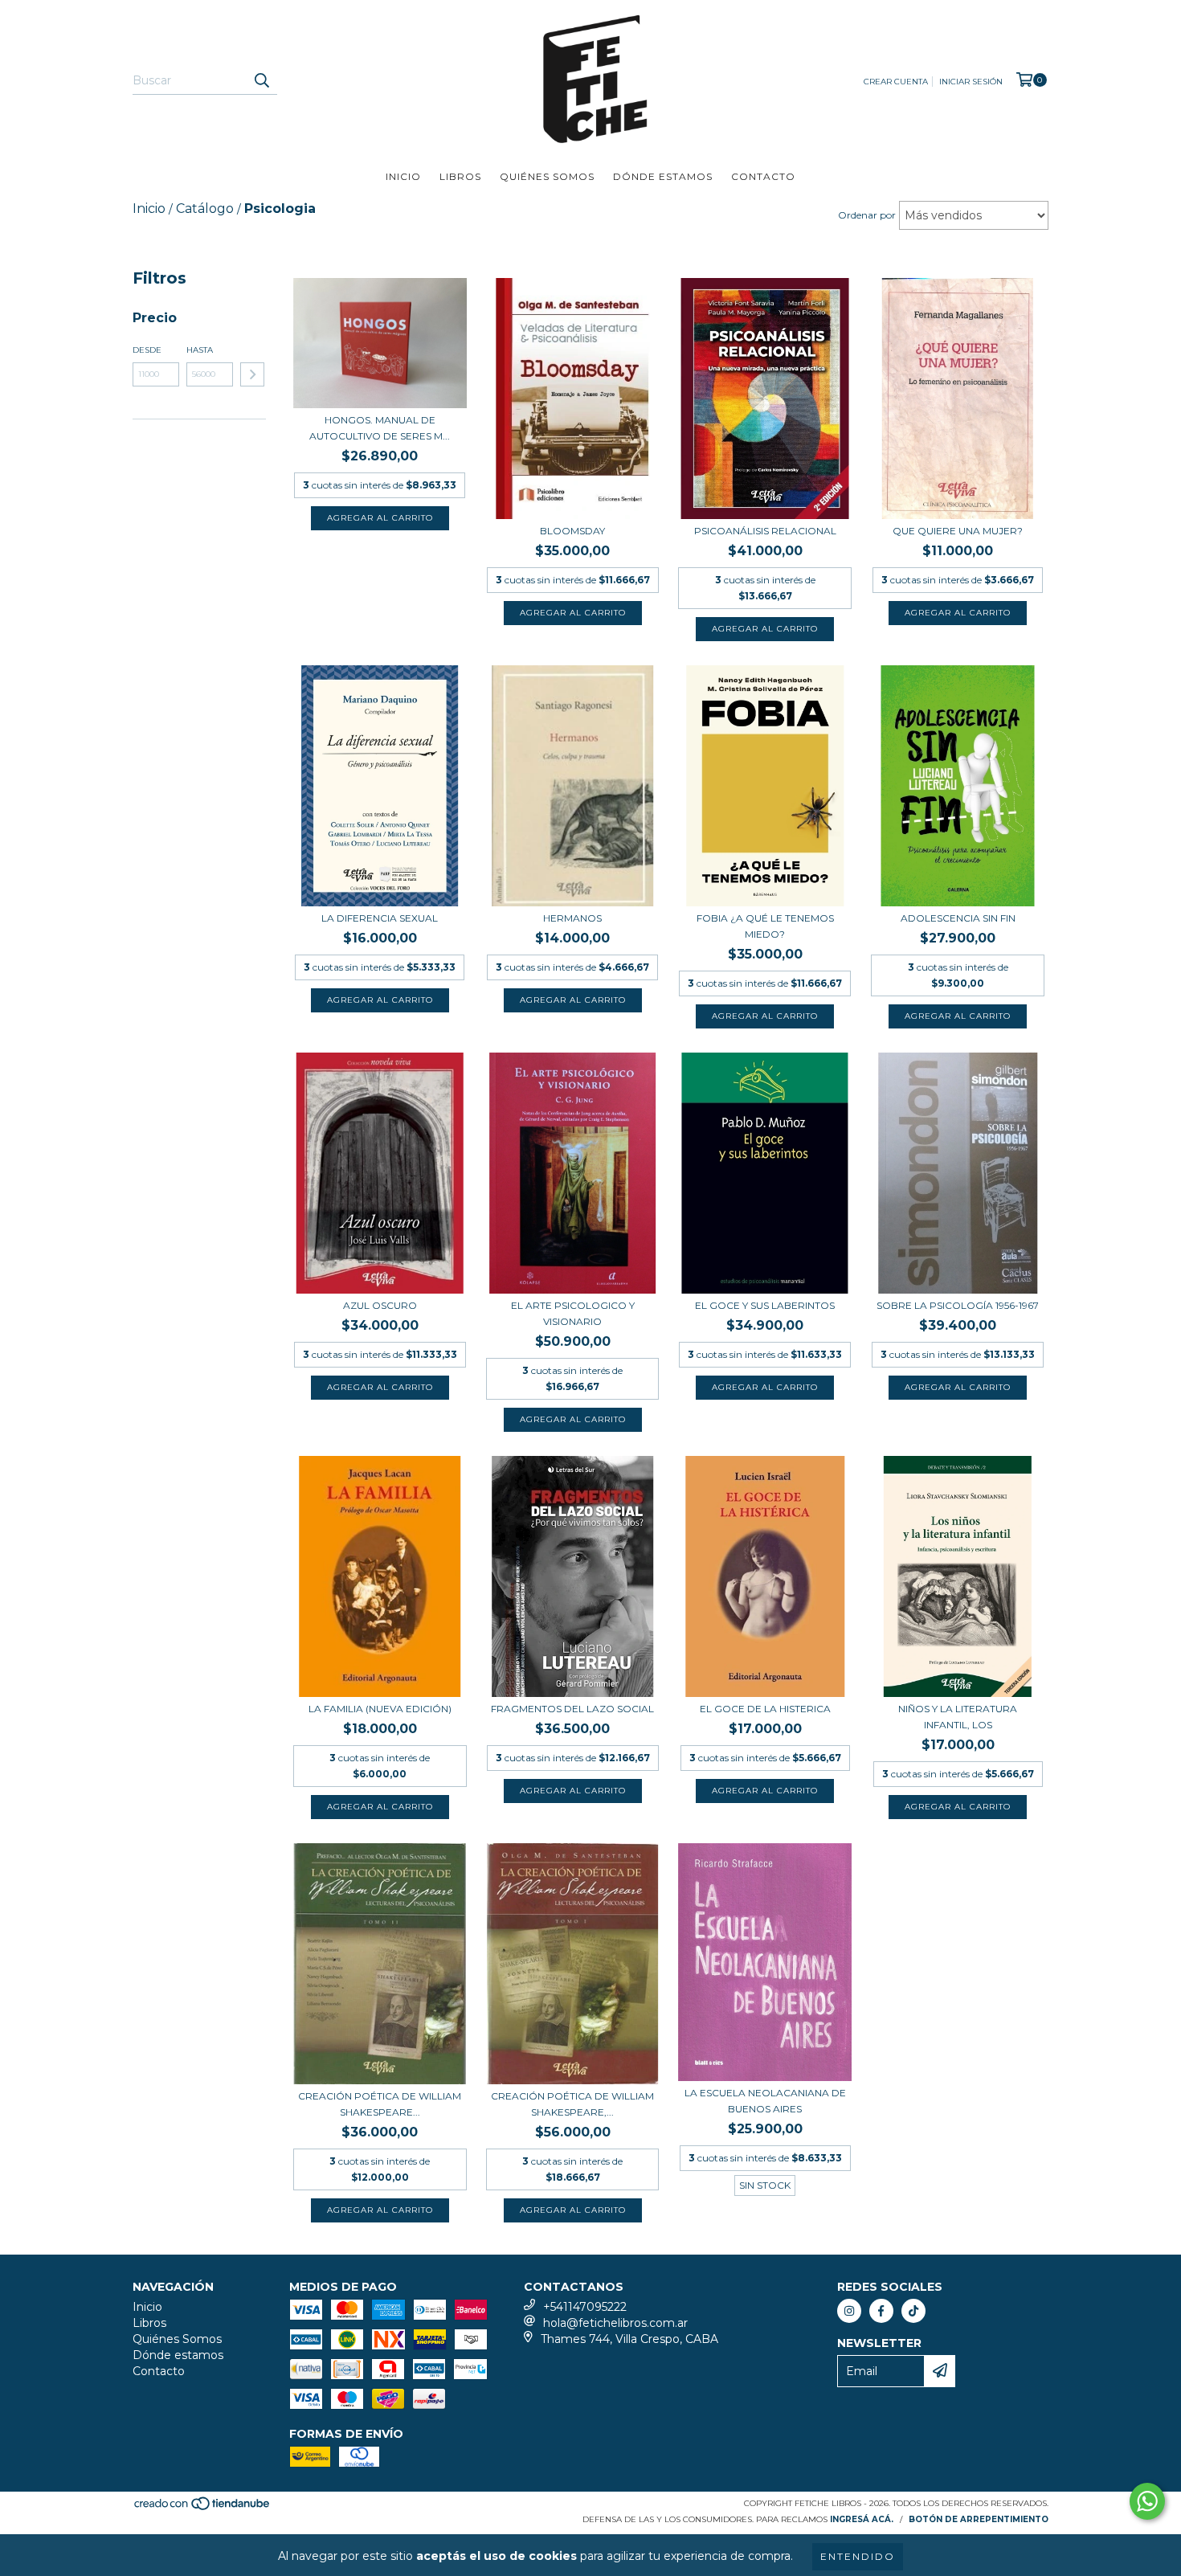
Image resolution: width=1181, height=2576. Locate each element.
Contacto (763, 176)
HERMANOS (572, 918)
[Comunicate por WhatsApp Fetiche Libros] (1147, 2501)
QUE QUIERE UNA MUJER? (958, 531)
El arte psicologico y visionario (573, 1313)
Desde (147, 350)
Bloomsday (572, 531)
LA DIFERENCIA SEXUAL (380, 918)
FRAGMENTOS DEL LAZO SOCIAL (572, 1709)
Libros (460, 176)
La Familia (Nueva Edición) (380, 1709)
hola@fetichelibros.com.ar (615, 2323)
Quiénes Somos (547, 176)
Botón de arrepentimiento (979, 2519)
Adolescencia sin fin (958, 918)
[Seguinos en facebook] (881, 2311)
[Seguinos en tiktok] (913, 2311)
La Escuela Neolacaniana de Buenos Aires (765, 2101)
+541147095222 (585, 2307)
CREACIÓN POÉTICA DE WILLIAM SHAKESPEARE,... (572, 2104)
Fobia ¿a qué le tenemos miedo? (765, 926)
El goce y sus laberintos (765, 1305)
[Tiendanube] (203, 2508)
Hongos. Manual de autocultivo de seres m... (380, 428)
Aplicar (252, 374)
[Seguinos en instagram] (849, 2311)
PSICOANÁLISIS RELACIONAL (765, 531)
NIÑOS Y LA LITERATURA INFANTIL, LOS (958, 1717)
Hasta (200, 350)
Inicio (403, 176)
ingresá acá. (862, 2519)
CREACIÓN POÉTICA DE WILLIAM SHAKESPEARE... (380, 2104)
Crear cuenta (896, 82)
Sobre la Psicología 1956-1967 (958, 1305)
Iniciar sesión (971, 82)
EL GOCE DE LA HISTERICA (765, 1709)
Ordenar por (867, 215)
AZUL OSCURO (380, 1305)
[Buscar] (261, 80)
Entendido (858, 2556)
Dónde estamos (663, 176)
